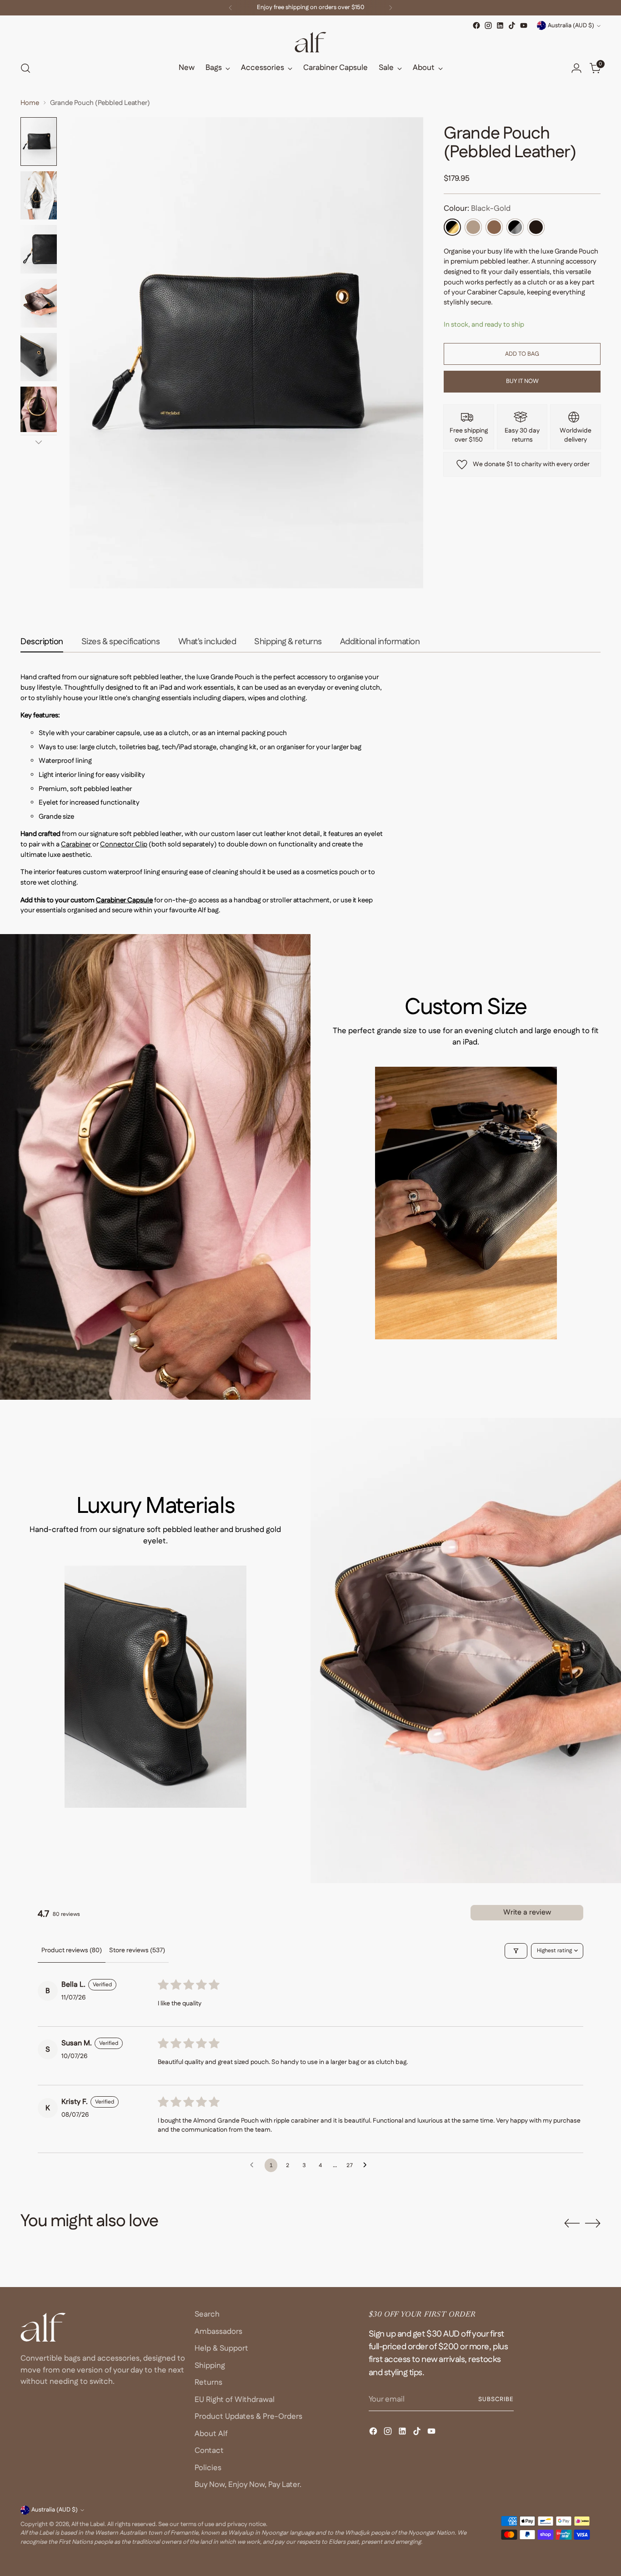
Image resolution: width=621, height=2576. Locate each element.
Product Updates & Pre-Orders (248, 2417)
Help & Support (221, 2348)
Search (207, 2314)
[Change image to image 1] (39, 142)
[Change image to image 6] (39, 249)
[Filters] (516, 1951)
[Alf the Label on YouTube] (524, 25)
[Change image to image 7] (39, 303)
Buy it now (522, 381)
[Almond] (473, 227)
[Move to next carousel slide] (593, 2223)
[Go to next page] (367, 2165)
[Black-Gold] (452, 227)
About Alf (211, 2434)
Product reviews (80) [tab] (72, 1950)
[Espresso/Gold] (536, 227)
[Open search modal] (25, 68)
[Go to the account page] (576, 68)
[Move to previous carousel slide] (572, 2223)
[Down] (39, 442)
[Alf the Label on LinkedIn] (500, 25)
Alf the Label (88, 2524)
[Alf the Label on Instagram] (488, 25)
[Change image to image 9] (39, 409)
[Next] (391, 8)
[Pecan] (494, 227)
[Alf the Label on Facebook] (476, 25)
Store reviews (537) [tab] (137, 1950)
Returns (208, 2382)
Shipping (210, 2366)
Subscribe (496, 2399)
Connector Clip (124, 844)
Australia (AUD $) (571, 26)
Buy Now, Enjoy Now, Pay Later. (248, 2485)
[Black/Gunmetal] (515, 227)
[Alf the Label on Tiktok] (512, 25)
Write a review (527, 1912)
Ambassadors (218, 2332)
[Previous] (230, 8)
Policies (208, 2468)
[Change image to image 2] (39, 196)
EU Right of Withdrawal (235, 2400)
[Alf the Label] (310, 42)
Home (30, 103)
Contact (209, 2451)
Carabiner (76, 844)
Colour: (477, 209)
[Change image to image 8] (39, 357)
